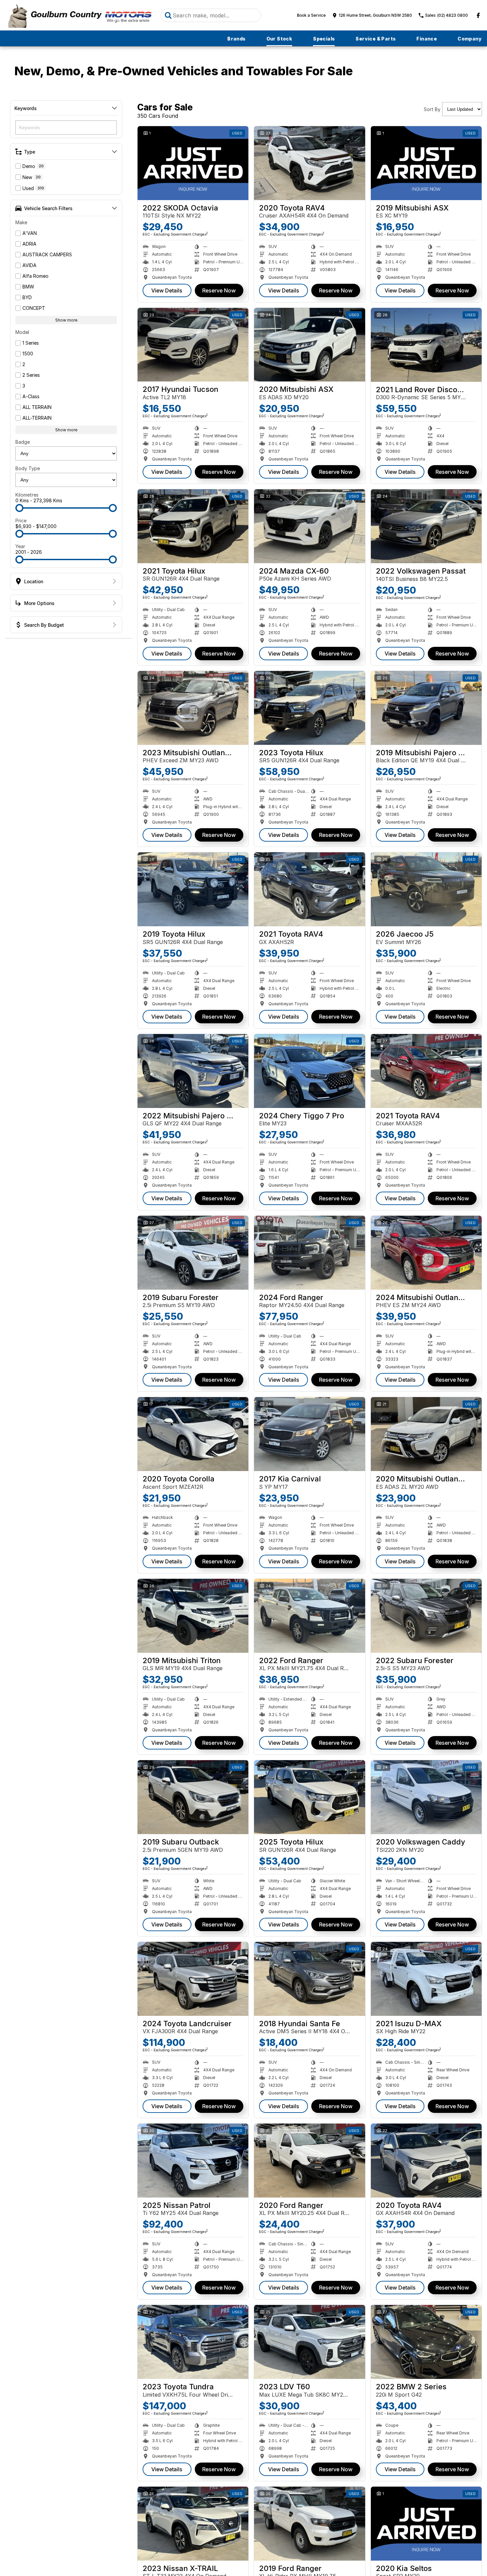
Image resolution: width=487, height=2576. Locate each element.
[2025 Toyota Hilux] (309, 1797)
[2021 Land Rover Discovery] (426, 345)
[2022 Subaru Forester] (426, 1616)
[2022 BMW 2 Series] (426, 2342)
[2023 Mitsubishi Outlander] (193, 708)
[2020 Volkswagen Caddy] (426, 1797)
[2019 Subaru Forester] (193, 1253)
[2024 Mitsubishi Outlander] (426, 1253)
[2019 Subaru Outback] (193, 1797)
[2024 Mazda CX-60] (309, 526)
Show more (66, 320)
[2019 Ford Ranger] (309, 2524)
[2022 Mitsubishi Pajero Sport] (193, 1071)
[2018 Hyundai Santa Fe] (309, 1979)
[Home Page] (79, 15)
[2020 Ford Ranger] (309, 2161)
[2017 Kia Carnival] (309, 1434)
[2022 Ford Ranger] (309, 1616)
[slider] (19, 508)
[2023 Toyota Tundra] (193, 2342)
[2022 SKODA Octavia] (193, 163)
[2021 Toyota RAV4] (309, 889)
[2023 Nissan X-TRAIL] (193, 2524)
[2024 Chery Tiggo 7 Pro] (309, 1071)
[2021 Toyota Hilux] (193, 526)
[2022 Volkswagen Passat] (426, 526)
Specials (324, 39)
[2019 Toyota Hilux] (193, 889)
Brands (236, 39)
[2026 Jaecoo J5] (426, 889)
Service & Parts (376, 39)
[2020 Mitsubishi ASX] (309, 345)
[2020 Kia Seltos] (426, 2524)
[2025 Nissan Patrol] (193, 2161)
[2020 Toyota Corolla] (193, 1434)
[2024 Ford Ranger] (309, 1253)
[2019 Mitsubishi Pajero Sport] (426, 708)
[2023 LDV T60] (309, 2342)
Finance (427, 39)
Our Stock (279, 39)
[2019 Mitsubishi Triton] (193, 1616)
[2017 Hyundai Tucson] (193, 345)
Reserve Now (219, 290)
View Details (167, 290)
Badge (23, 442)
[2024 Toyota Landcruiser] (193, 1979)
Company (470, 39)
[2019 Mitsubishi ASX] (426, 163)
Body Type (28, 468)
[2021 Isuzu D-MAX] (426, 1979)
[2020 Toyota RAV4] (309, 163)
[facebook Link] (478, 15)
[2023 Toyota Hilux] (309, 708)
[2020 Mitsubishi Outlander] (426, 1434)
